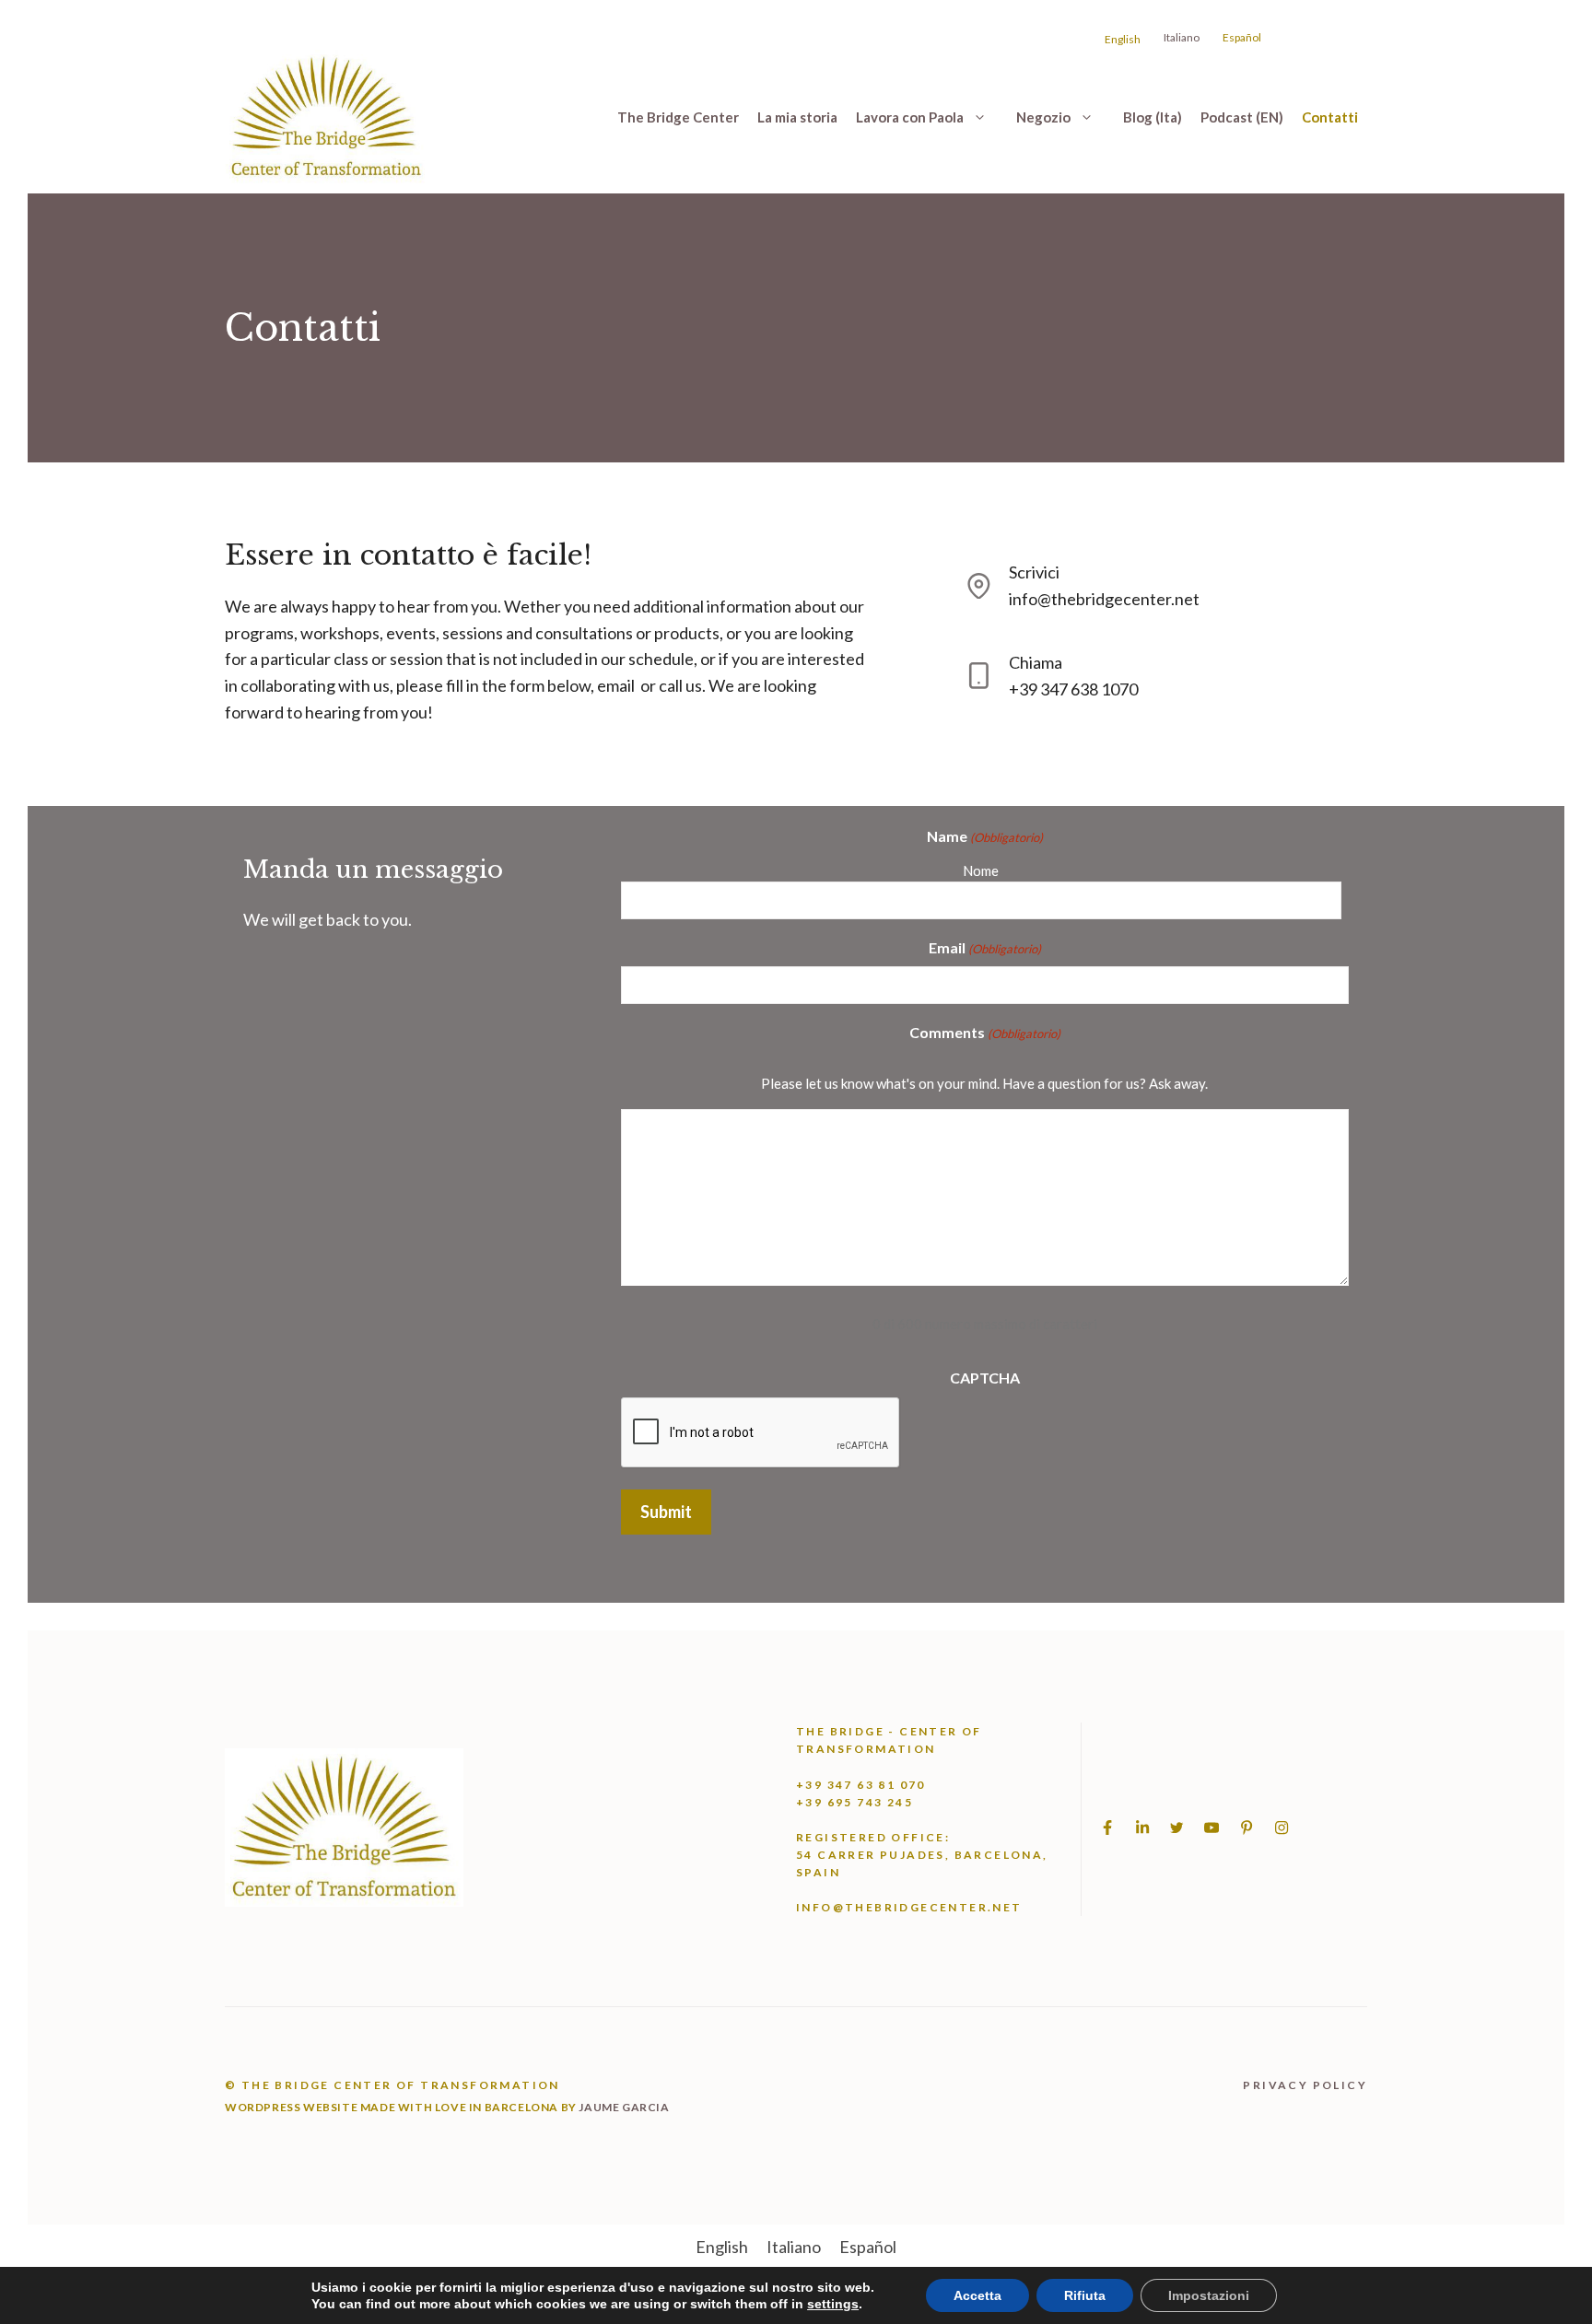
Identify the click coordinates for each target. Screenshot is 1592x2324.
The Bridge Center (678, 117)
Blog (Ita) (1153, 117)
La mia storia (797, 117)
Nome (981, 870)
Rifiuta (1085, 2295)
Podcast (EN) (1242, 117)
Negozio (1043, 117)
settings (833, 2304)
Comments (985, 1032)
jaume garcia (624, 2107)
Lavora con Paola (910, 117)
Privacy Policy (1305, 2085)
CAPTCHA (985, 1378)
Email (985, 947)
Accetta (977, 2295)
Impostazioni (1209, 2295)
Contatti (1330, 117)
